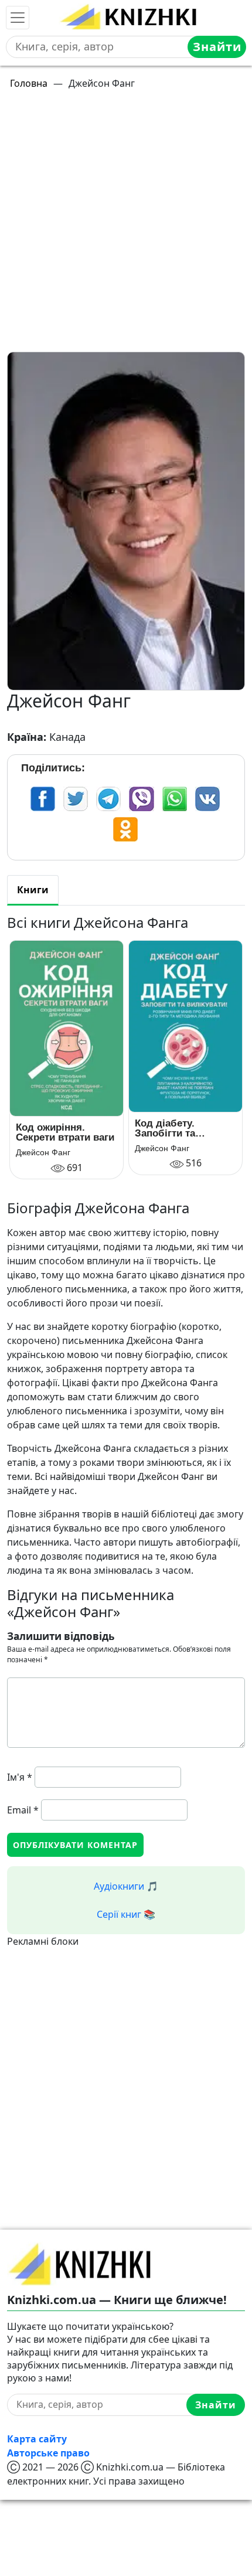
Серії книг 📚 (126, 1914)
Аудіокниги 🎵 (126, 1886)
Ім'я (20, 1777)
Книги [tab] (33, 890)
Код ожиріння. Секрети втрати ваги (65, 1132)
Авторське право (48, 2453)
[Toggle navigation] (18, 18)
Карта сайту (37, 2439)
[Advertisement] (126, 226)
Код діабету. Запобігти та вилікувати (165, 1128)
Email (23, 1810)
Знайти (217, 47)
